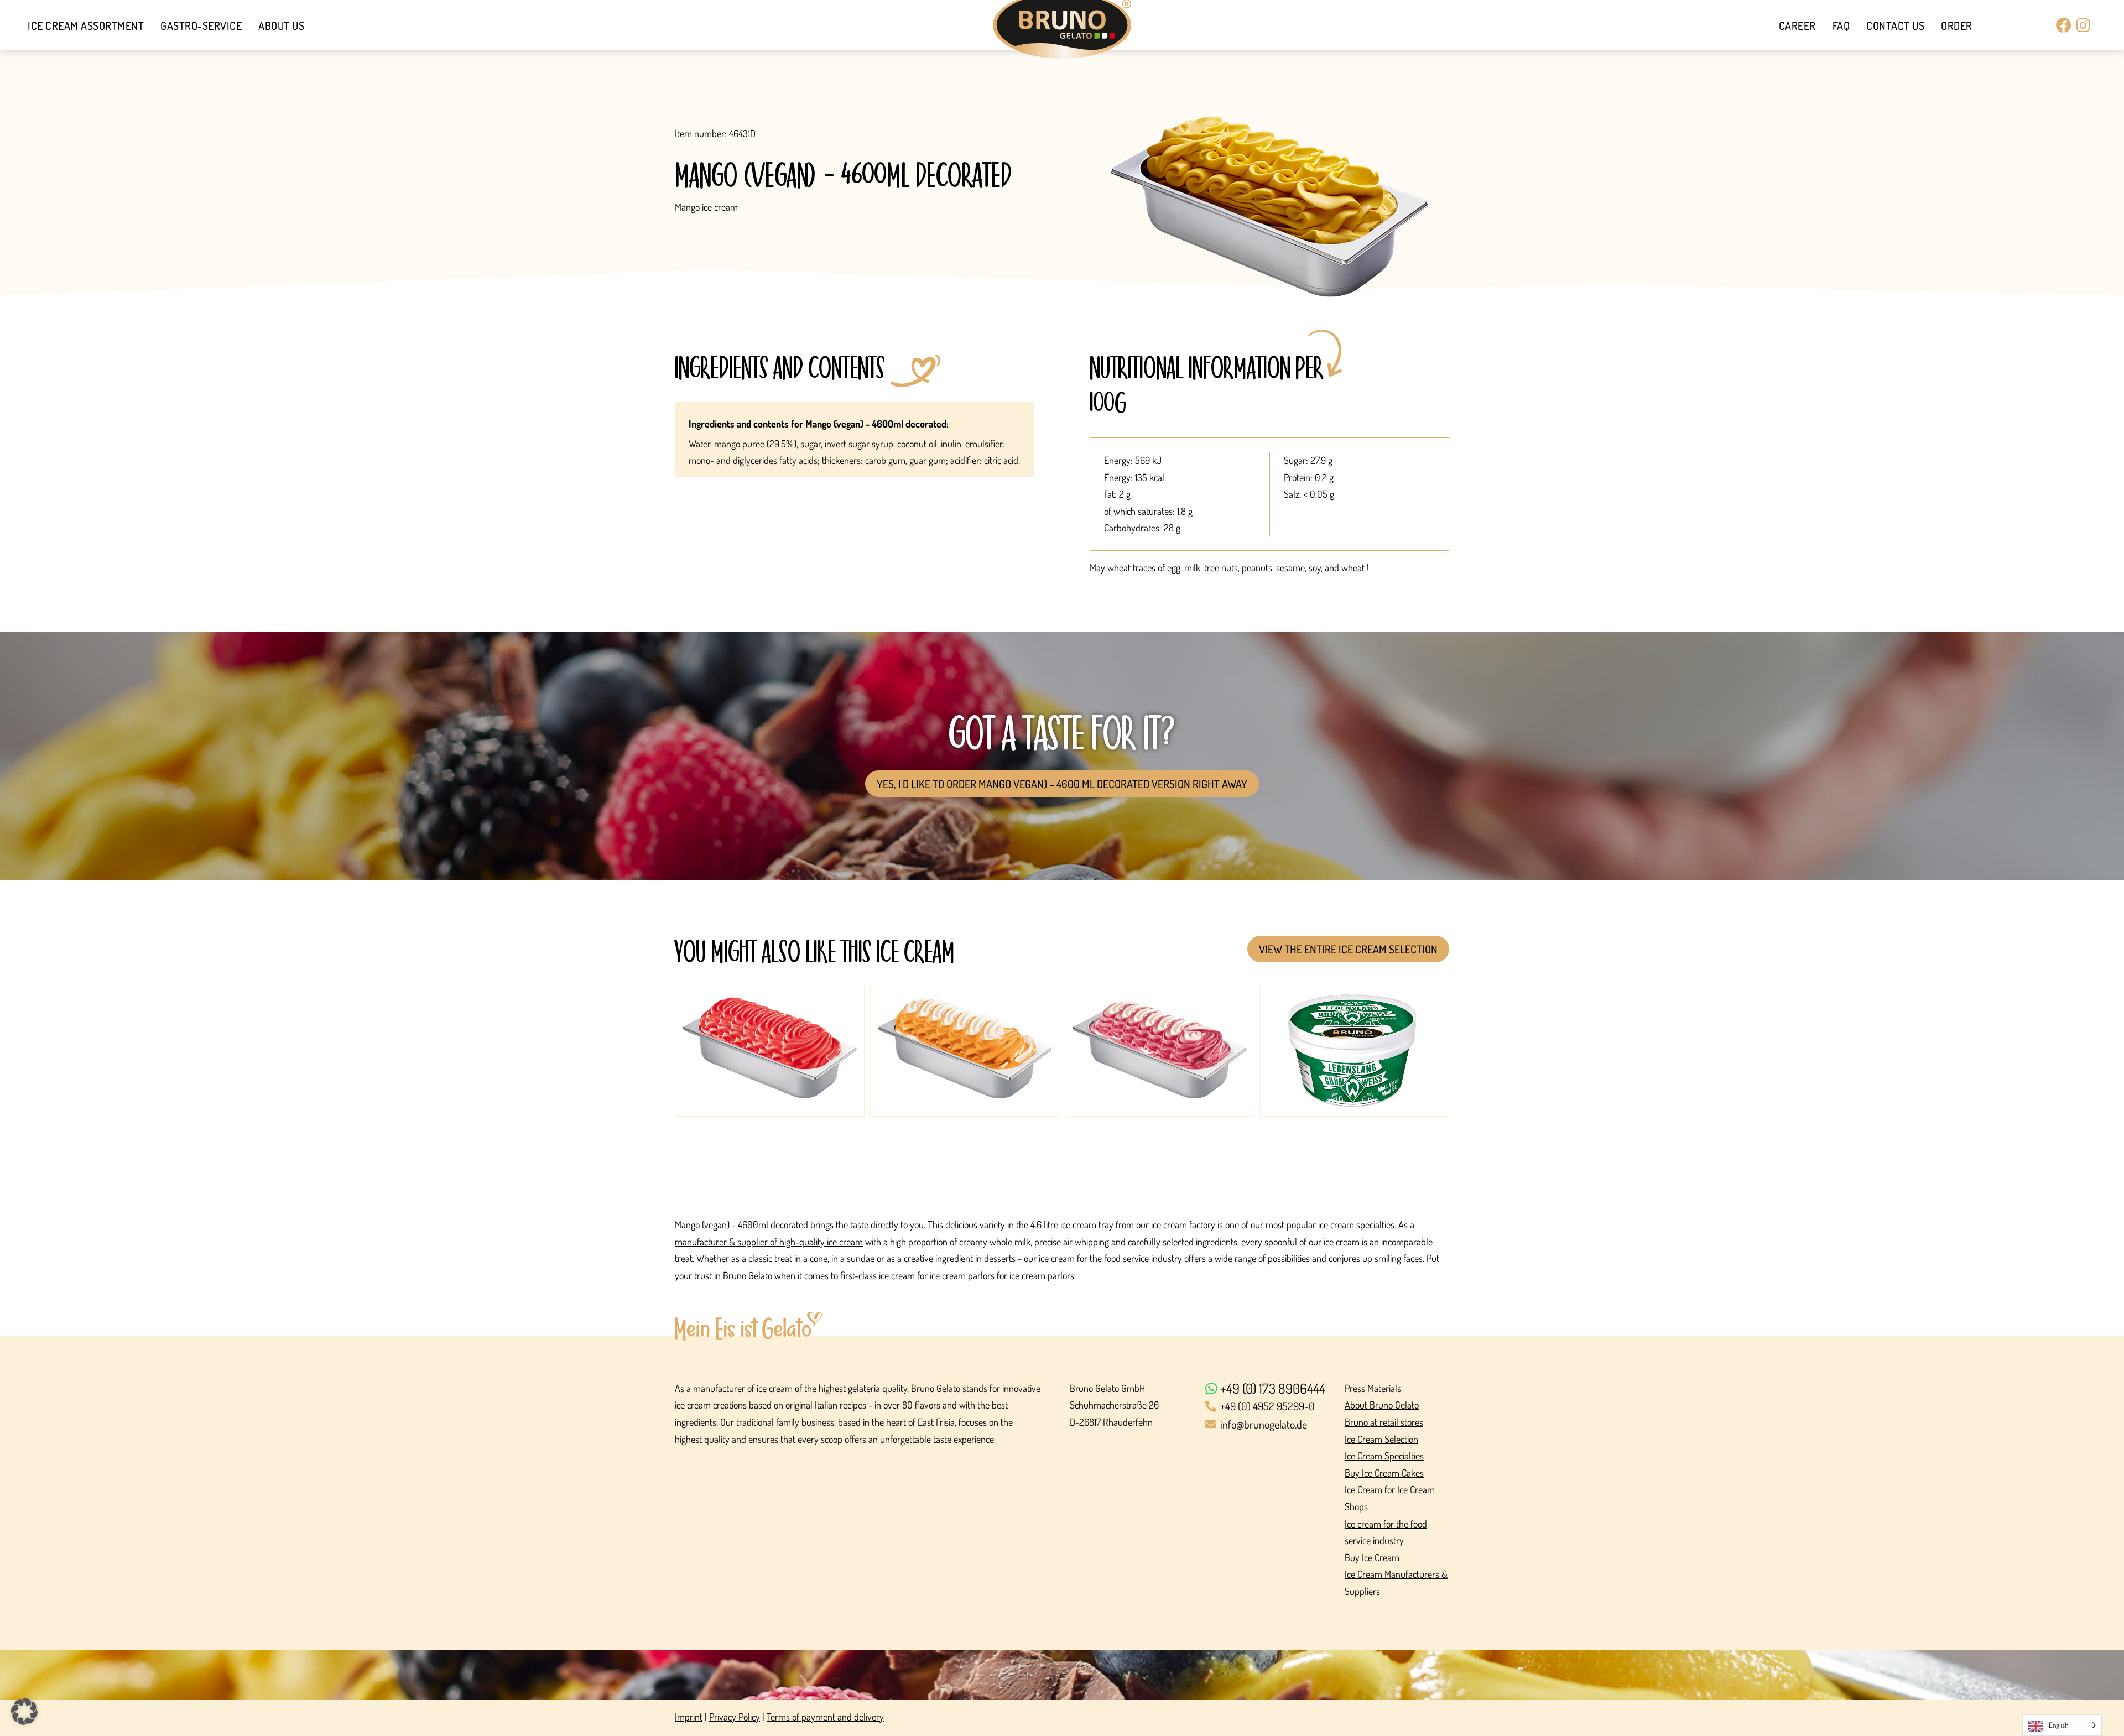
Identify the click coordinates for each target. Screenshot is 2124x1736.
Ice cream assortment (86, 25)
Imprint (689, 1717)
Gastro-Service (201, 25)
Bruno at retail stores (1384, 1422)
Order (1957, 25)
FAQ (1841, 25)
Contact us (1895, 25)
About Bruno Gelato (1382, 1405)
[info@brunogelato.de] (1268, 1425)
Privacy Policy (735, 1717)
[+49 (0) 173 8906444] (1268, 1389)
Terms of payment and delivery (825, 1717)
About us (281, 25)
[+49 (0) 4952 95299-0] (1268, 1407)
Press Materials (1373, 1388)
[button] (24, 1712)
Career (1797, 25)
